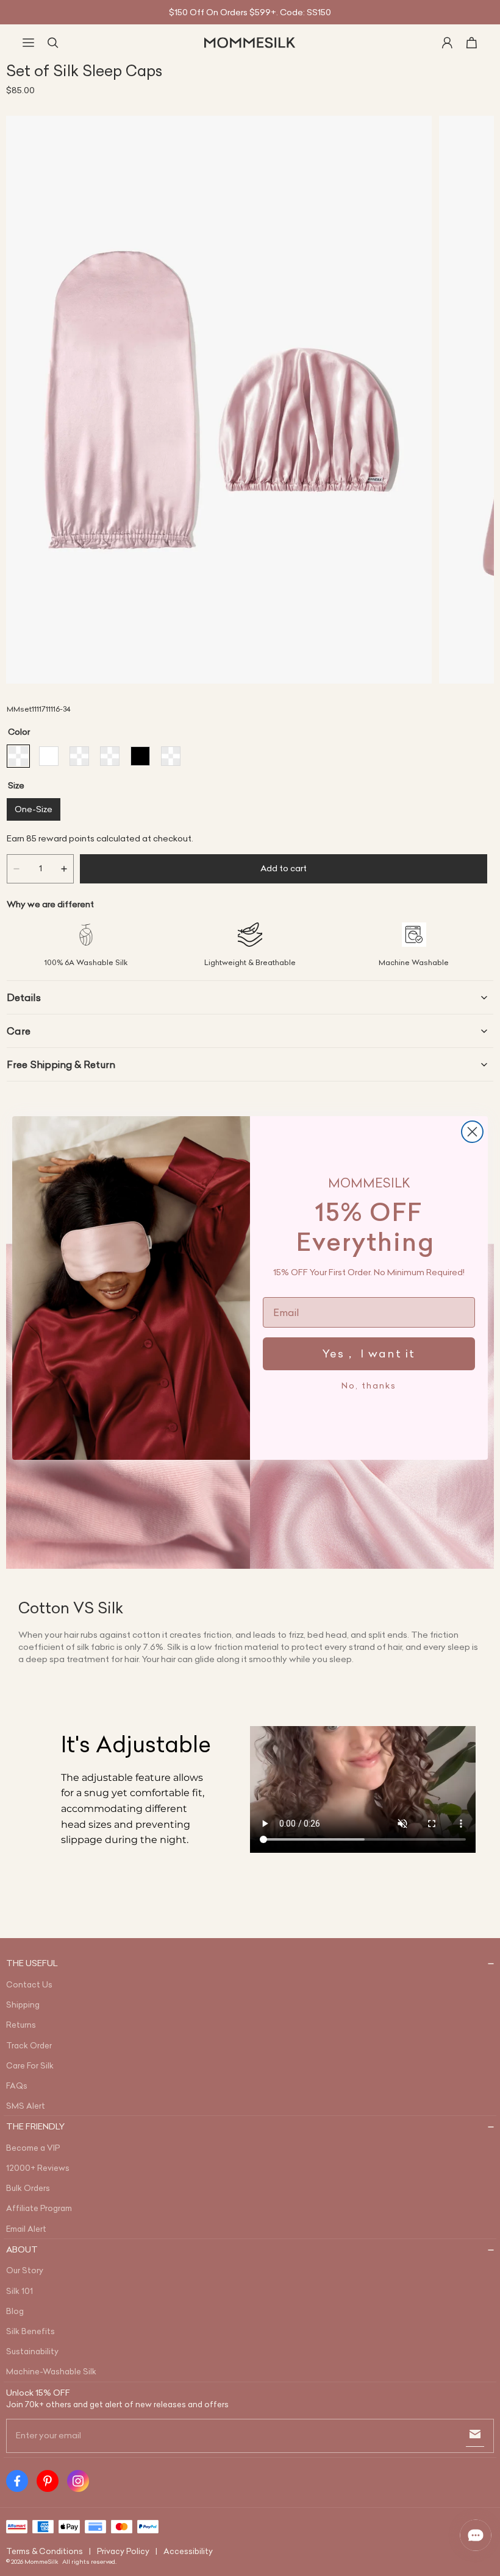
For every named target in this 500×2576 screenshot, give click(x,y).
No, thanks (369, 1385)
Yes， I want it (369, 1353)
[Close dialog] (472, 1132)
